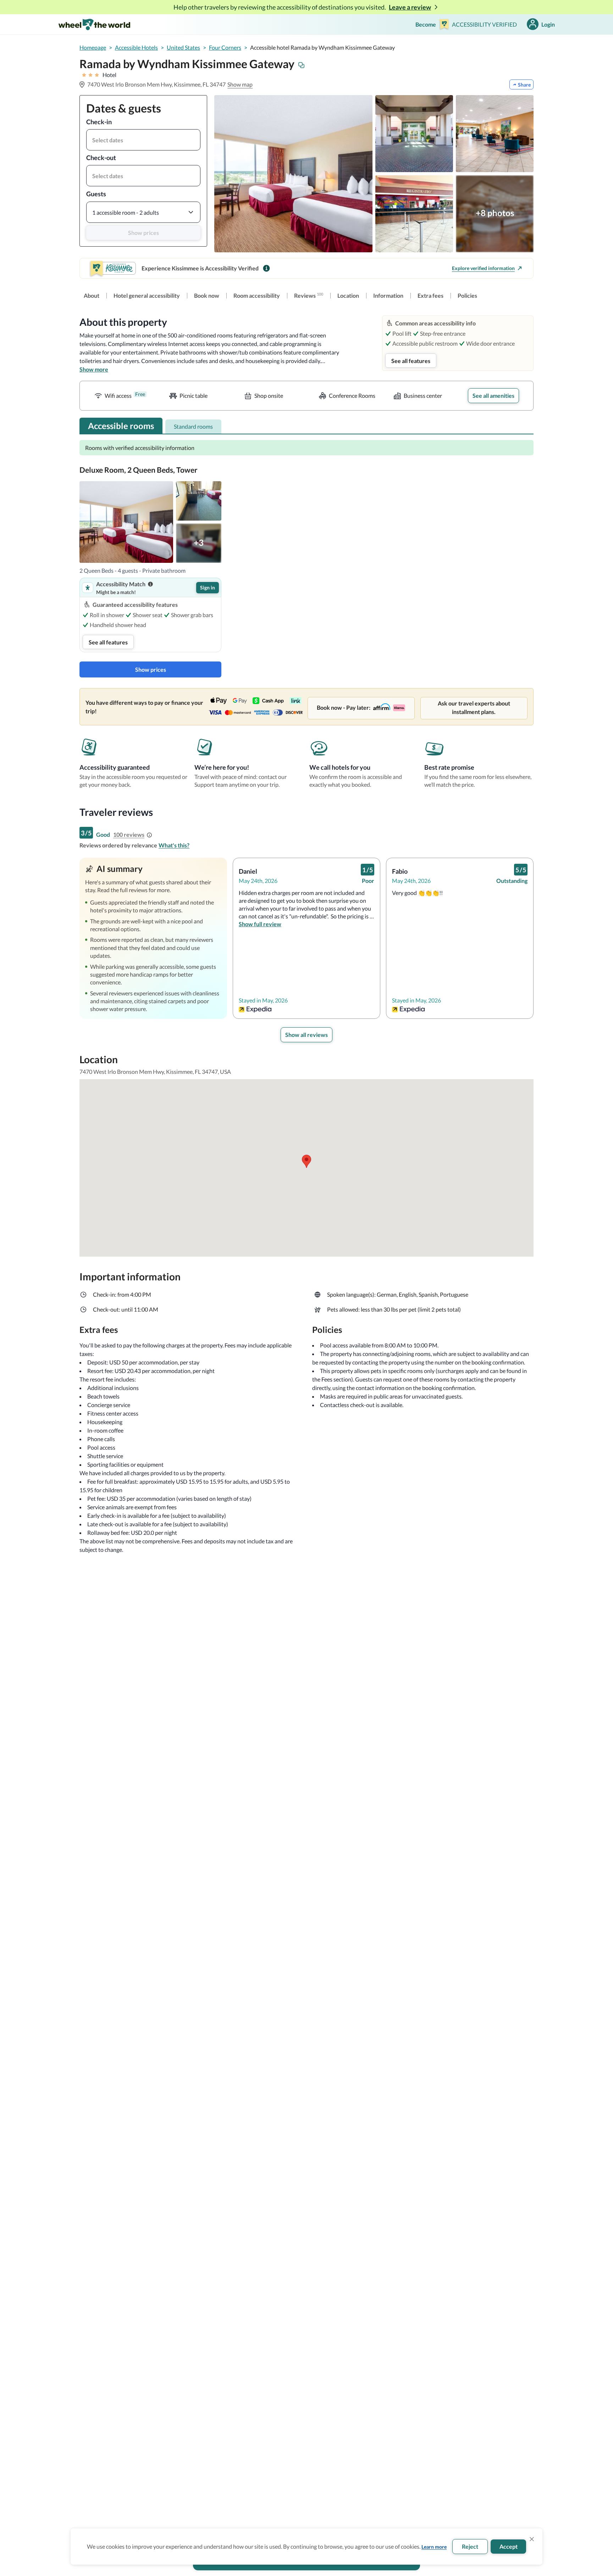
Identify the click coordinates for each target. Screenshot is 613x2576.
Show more (94, 369)
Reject (470, 2546)
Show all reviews (306, 1035)
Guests (96, 194)
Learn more (434, 2547)
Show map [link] (240, 84)
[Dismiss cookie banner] (532, 2539)
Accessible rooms (121, 426)
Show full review (260, 924)
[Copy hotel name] (302, 65)
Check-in (99, 122)
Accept (509, 2546)
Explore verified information (483, 268)
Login (548, 24)
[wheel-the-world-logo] (94, 24)
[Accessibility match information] (150, 584)
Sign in (208, 587)
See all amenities (493, 396)
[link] (92, 296)
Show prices (143, 233)
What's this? (174, 845)
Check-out (101, 158)
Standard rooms (193, 426)
